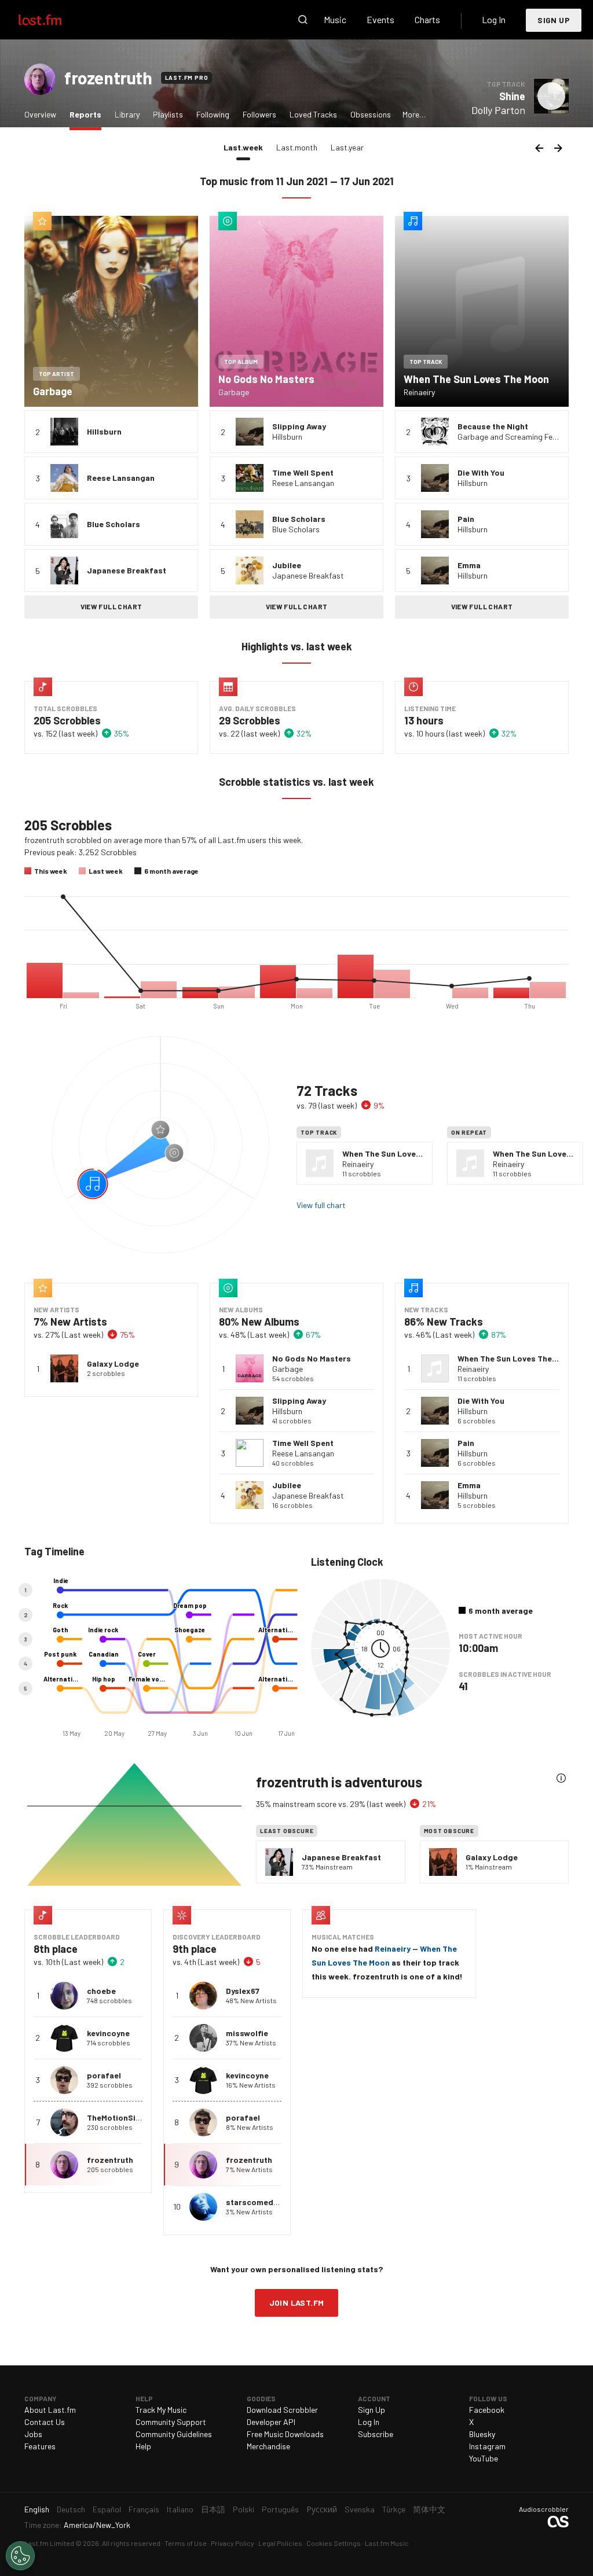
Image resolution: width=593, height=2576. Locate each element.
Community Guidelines (174, 2434)
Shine (512, 96)
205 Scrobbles (67, 720)
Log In (494, 19)
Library (127, 114)
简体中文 (429, 2509)
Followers (259, 114)
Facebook (487, 2410)
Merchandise (268, 2446)
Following (213, 114)
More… (414, 114)
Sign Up (554, 20)
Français (144, 2509)
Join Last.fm (297, 2303)
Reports (88, 114)
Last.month (297, 147)
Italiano (180, 2509)
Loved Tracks (313, 114)
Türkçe (394, 2509)
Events (380, 19)
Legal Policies (280, 2543)
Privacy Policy (233, 2543)
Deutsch (71, 2509)
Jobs (33, 2434)
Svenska (360, 2509)
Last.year (347, 147)
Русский (322, 2509)
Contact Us (45, 2422)
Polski (244, 2509)
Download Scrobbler (282, 2410)
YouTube (484, 2458)
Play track (551, 96)
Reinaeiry (393, 1948)
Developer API (271, 2422)
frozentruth (108, 78)
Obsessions (371, 114)
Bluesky (482, 2434)
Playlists (168, 114)
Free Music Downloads (285, 2434)
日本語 (213, 2509)
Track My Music (161, 2410)
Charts (427, 19)
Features (40, 2446)
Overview (40, 114)
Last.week (246, 147)
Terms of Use (186, 2543)
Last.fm (53, 20)
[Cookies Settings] (20, 2556)
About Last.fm (50, 2410)
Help (143, 2446)
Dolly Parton (498, 110)
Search (303, 20)
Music (335, 19)
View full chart (111, 606)
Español (107, 2509)
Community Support (171, 2422)
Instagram (487, 2446)
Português (280, 2509)
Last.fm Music (387, 2543)
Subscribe (376, 2434)
